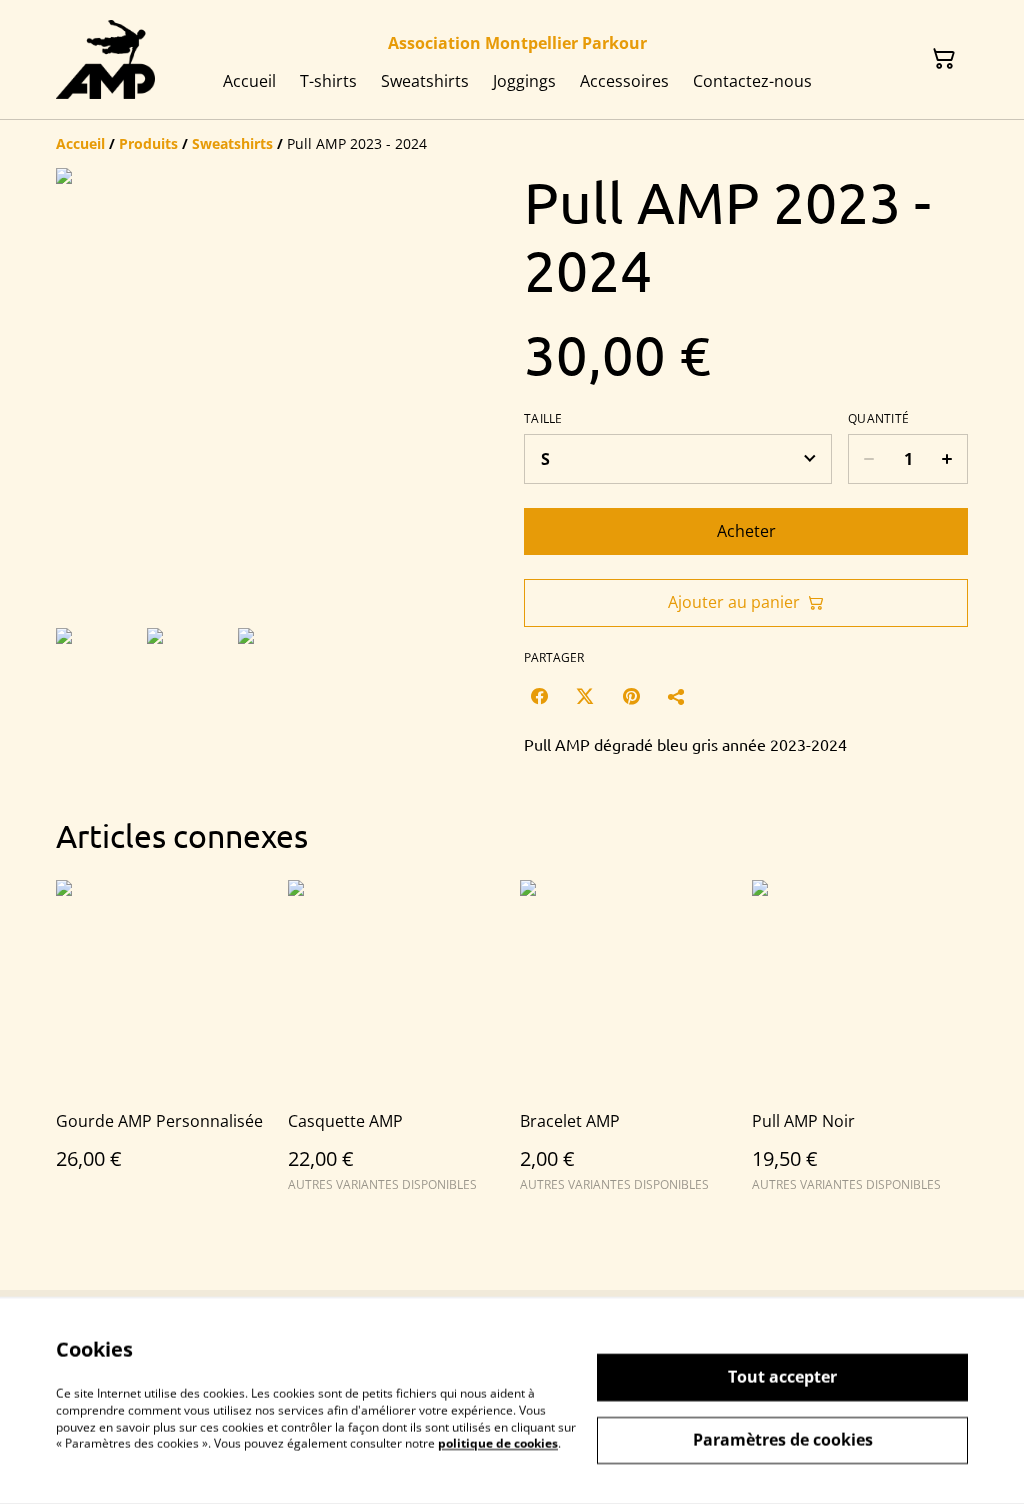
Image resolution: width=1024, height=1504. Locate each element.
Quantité (878, 419)
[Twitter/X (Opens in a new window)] (585, 696)
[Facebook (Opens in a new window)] (539, 696)
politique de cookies (498, 1443)
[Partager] (677, 696)
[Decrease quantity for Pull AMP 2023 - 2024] (868, 459)
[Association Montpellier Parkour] (105, 59)
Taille (543, 419)
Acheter (746, 531)
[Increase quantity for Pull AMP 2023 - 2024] (947, 459)
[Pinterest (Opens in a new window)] (631, 696)
